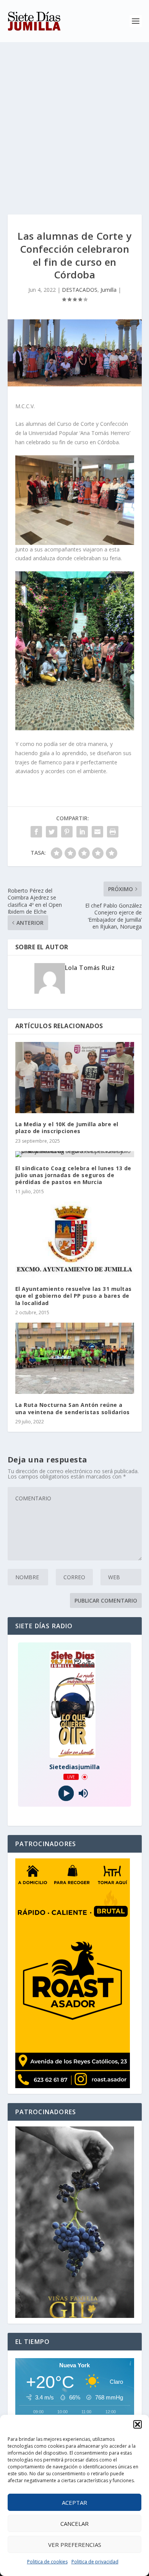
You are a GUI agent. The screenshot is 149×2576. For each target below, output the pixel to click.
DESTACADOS (80, 290)
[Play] (66, 1793)
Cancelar (74, 2524)
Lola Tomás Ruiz (90, 968)
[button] (138, 2424)
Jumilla (109, 290)
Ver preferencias (75, 2545)
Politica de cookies (47, 2562)
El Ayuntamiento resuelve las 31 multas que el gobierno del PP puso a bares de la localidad (74, 1296)
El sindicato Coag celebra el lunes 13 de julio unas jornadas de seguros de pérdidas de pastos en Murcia (73, 1175)
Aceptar (74, 2502)
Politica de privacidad (95, 2562)
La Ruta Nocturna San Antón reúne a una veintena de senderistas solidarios (73, 1408)
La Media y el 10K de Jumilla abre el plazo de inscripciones (67, 1128)
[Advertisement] (74, 121)
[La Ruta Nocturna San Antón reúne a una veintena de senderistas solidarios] (75, 1358)
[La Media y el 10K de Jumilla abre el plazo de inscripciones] (75, 1078)
